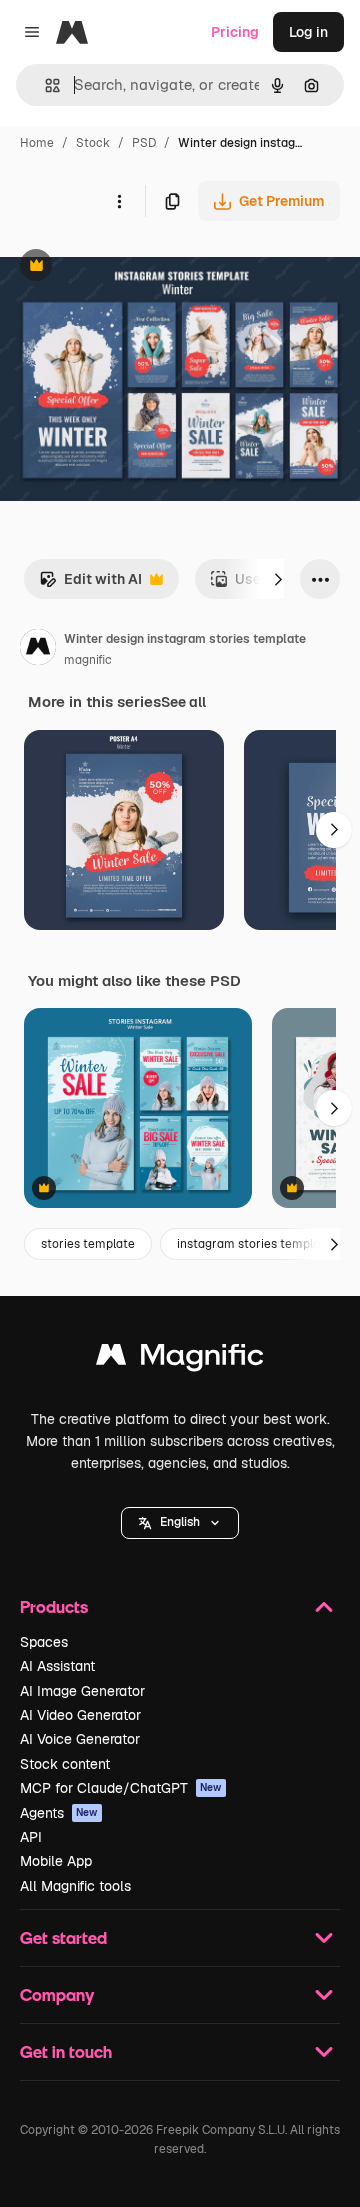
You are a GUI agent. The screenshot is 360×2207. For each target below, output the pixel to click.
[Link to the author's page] (38, 650)
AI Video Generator (80, 1715)
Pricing (235, 32)
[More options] (119, 201)
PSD (144, 143)
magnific (88, 660)
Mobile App (56, 1861)
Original (128, 267)
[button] (180, 1523)
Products (54, 1606)
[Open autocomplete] (44, 85)
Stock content (65, 1764)
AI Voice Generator (80, 1739)
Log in (308, 32)
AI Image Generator (82, 1691)
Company (57, 1994)
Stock (93, 143)
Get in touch (66, 2051)
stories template (88, 1244)
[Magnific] (180, 1359)
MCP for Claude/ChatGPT (121, 1788)
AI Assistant (57, 1666)
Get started (63, 1937)
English (180, 1522)
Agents (59, 1813)
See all (183, 702)
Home (37, 143)
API (31, 1837)
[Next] (278, 579)
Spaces (44, 1642)
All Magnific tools (75, 1886)
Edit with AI (90, 584)
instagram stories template (254, 1244)
